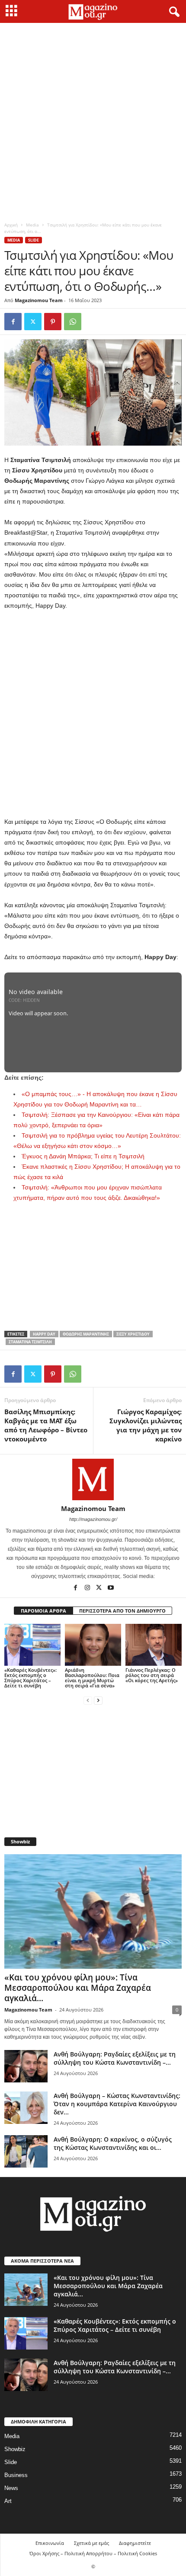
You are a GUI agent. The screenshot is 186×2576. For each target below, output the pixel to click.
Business (16, 2475)
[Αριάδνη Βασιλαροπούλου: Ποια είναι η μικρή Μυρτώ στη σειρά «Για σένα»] (93, 1645)
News (11, 2488)
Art (8, 2501)
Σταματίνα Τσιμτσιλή (30, 1342)
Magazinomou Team (39, 300)
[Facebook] (13, 322)
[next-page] (98, 1700)
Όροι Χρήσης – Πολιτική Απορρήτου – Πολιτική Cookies (93, 2553)
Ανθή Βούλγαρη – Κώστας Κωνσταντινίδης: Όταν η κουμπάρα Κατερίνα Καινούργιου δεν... (117, 2104)
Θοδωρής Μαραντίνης (86, 1334)
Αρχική (11, 225)
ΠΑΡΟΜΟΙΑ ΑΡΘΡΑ (43, 1611)
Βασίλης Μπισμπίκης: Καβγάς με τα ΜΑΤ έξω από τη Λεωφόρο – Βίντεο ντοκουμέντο (46, 1425)
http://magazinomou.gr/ (93, 1519)
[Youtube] (111, 1588)
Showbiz (15, 2449)
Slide (34, 240)
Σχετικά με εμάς (91, 2543)
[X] (33, 322)
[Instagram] (88, 1588)
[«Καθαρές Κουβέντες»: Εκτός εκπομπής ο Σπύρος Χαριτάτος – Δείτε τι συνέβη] (32, 1645)
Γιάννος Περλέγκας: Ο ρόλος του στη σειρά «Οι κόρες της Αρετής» (152, 1675)
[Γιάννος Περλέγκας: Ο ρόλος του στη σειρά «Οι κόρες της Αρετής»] (154, 1645)
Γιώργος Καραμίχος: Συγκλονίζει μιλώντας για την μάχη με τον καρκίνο (146, 1425)
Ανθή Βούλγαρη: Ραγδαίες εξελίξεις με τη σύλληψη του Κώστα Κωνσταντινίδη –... (115, 2058)
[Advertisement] (93, 120)
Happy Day (44, 1334)
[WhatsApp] (73, 322)
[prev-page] (88, 1700)
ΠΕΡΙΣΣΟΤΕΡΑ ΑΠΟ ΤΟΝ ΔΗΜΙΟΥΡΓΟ (122, 1611)
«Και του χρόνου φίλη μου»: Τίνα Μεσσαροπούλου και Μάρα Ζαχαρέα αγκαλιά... (78, 1988)
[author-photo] (93, 1479)
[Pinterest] (53, 322)
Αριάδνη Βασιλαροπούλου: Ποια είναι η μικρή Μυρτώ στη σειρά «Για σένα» (92, 1678)
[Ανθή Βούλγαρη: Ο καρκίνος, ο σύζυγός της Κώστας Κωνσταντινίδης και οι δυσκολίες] (26, 2151)
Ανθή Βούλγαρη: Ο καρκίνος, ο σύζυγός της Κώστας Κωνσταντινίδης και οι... (113, 2143)
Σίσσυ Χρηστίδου (133, 1334)
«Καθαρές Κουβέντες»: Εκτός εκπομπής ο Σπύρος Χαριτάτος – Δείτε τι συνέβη (30, 1678)
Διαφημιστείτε (135, 2543)
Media (32, 225)
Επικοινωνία (50, 2543)
